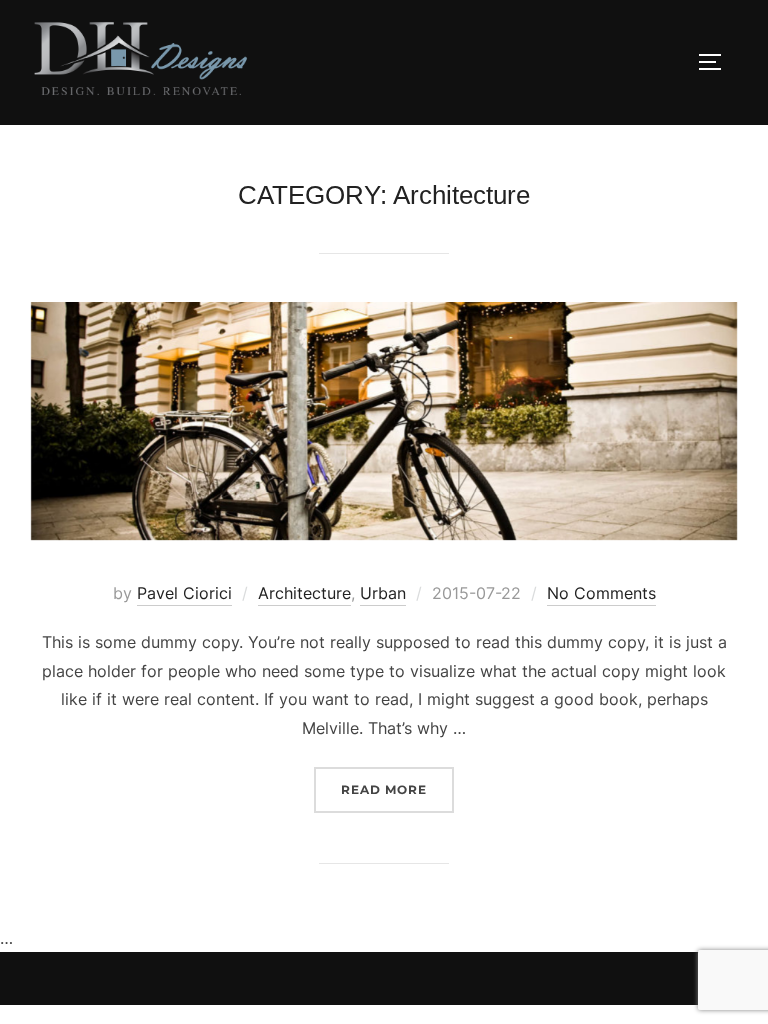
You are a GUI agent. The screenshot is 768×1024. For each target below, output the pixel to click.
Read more (397, 789)
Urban (383, 593)
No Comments (601, 593)
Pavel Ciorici (184, 593)
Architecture (304, 593)
